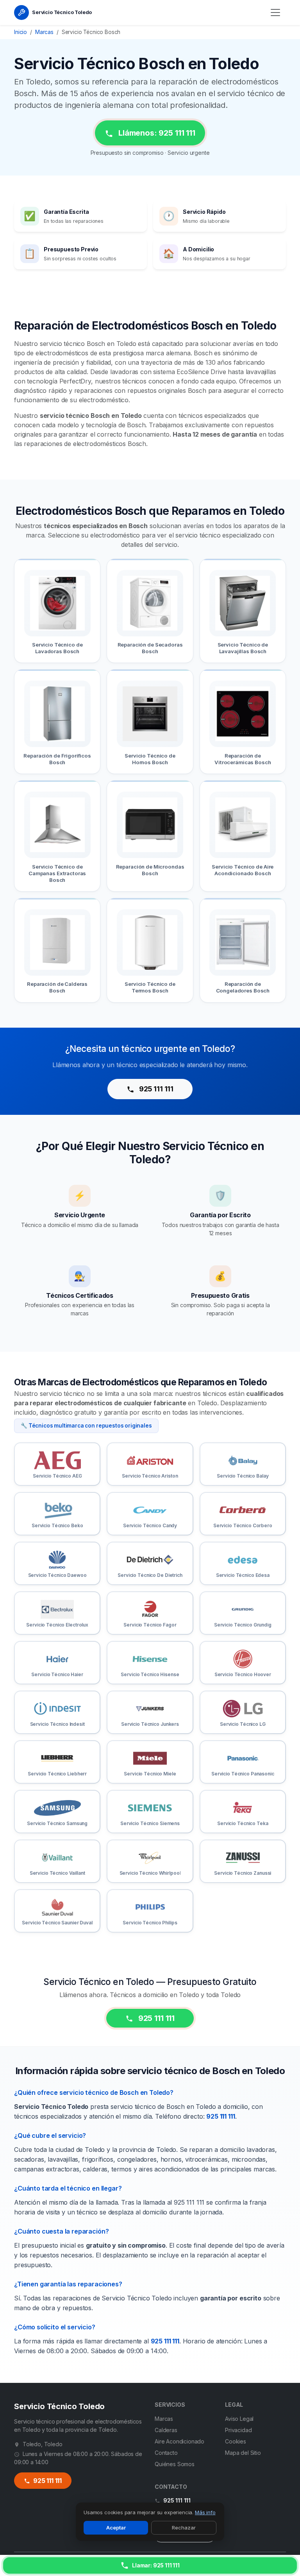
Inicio (21, 32)
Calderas (166, 2430)
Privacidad (238, 2430)
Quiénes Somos (175, 2464)
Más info (205, 2512)
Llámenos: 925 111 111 (156, 133)
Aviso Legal (239, 2419)
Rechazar (184, 2528)
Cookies (236, 2441)
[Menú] (275, 13)
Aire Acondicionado (179, 2441)
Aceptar (116, 2528)
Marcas (44, 32)
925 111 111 (155, 1089)
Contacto (166, 2453)
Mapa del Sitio (243, 2453)
